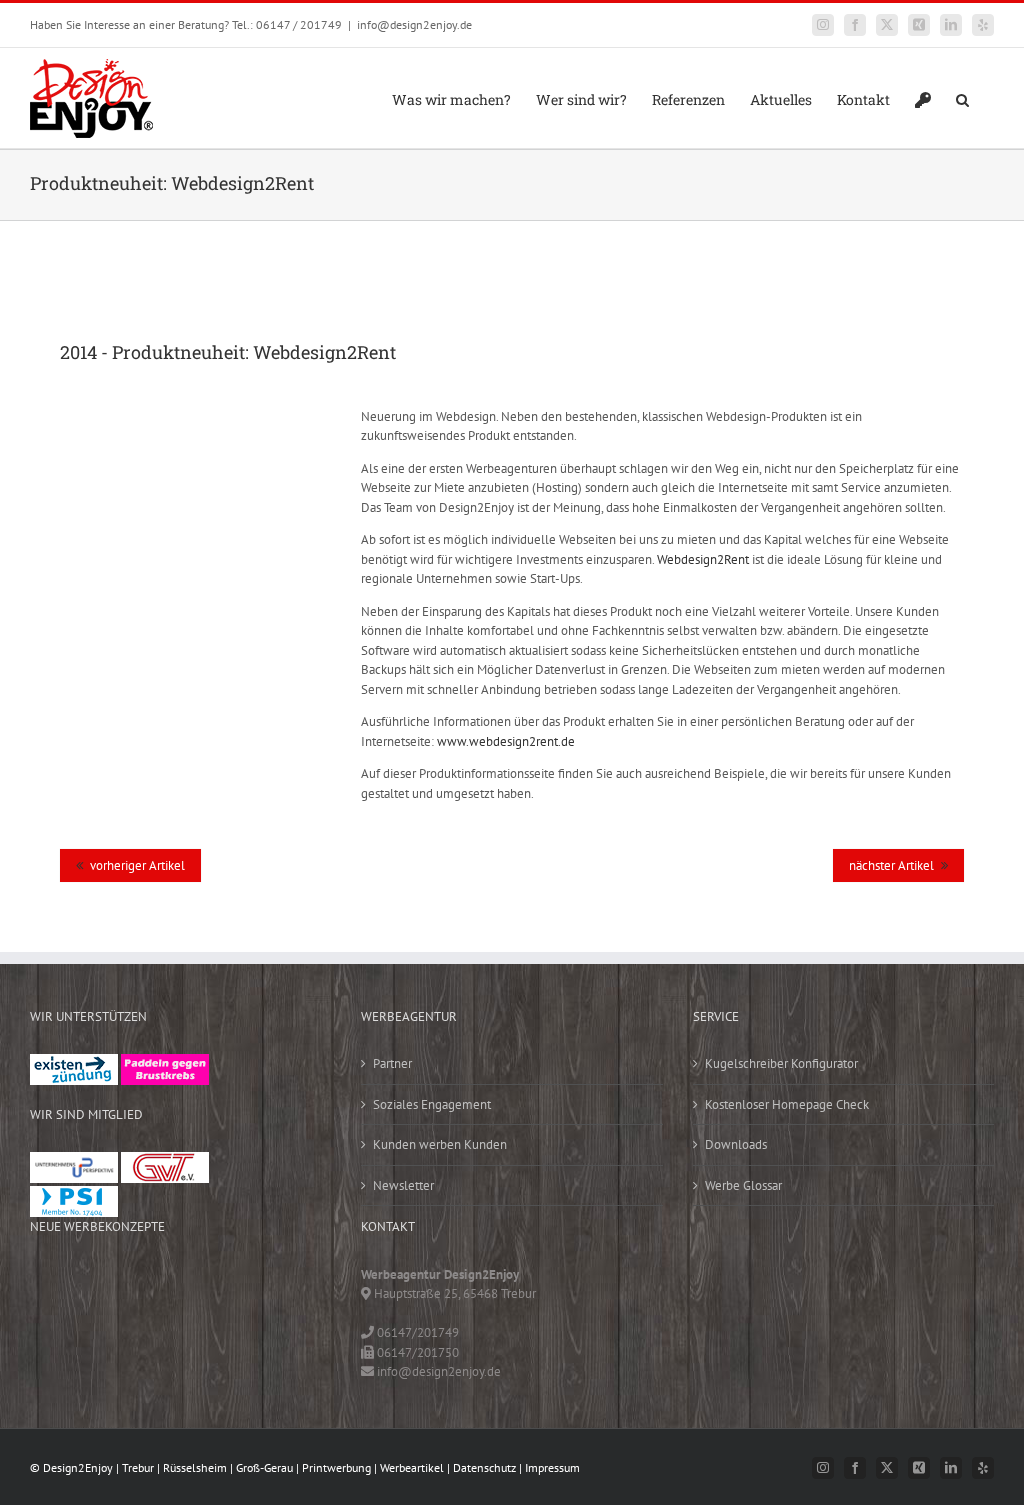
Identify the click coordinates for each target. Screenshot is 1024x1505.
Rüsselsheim (195, 1467)
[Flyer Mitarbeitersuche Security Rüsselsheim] (249, 1285)
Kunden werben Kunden (440, 1144)
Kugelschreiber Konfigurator (781, 1063)
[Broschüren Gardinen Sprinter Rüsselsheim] (60, 1326)
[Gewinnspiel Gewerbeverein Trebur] (249, 1326)
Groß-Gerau (264, 1467)
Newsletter (403, 1185)
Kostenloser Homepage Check (787, 1104)
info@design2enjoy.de (414, 24)
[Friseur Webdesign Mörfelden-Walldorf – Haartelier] (60, 1367)
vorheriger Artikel (137, 865)
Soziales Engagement (432, 1104)
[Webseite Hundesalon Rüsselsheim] (123, 1326)
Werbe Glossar (743, 1185)
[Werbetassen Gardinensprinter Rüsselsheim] (60, 1285)
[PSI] (74, 1195)
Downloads (736, 1144)
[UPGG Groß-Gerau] (74, 1161)
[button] (962, 98)
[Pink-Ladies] (165, 1063)
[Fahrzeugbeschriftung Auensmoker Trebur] (186, 1285)
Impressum (552, 1467)
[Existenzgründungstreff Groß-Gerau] (74, 1063)
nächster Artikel (891, 865)
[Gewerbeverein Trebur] (165, 1161)
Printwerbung (336, 1467)
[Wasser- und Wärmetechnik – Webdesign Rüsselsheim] (186, 1326)
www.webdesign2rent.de (506, 741)
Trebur (138, 1467)
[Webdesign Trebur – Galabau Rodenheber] (123, 1285)
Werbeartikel (412, 1467)
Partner (392, 1063)
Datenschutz (484, 1467)
